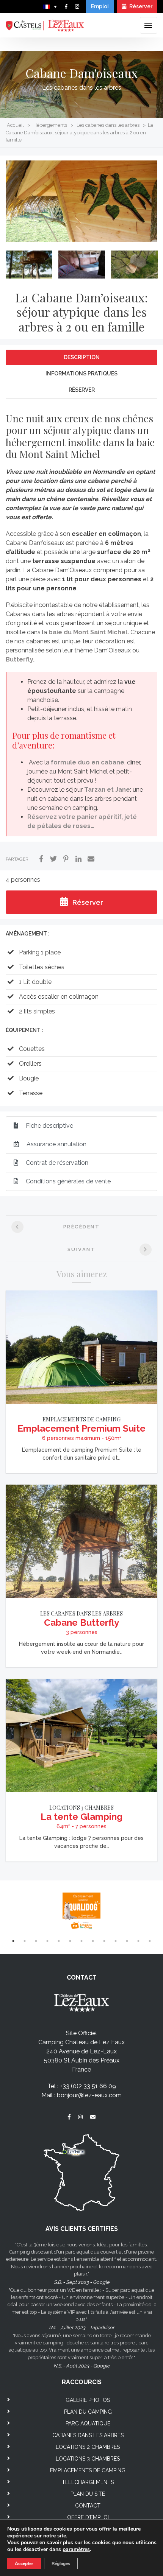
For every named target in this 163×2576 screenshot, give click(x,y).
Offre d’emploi (88, 2517)
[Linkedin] (78, 859)
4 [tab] (47, 1941)
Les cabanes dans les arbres (82, 88)
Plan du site (88, 2494)
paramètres (76, 2550)
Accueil (15, 125)
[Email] (91, 859)
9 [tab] (104, 1941)
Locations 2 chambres (88, 2447)
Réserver (140, 6)
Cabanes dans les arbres (88, 2435)
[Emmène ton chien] (81, 1912)
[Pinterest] (66, 859)
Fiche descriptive (49, 1126)
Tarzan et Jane (107, 790)
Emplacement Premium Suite (81, 1428)
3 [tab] (36, 1941)
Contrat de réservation (56, 1163)
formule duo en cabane (88, 762)
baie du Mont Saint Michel (87, 632)
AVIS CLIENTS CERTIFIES (82, 2229)
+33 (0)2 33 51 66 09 (88, 2086)
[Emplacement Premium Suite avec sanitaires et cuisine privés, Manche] (81, 1347)
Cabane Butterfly (81, 1623)
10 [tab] (116, 1941)
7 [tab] (81, 1941)
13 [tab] (150, 1941)
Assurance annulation (56, 1144)
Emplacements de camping (81, 1419)
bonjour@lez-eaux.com (89, 2095)
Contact (88, 2506)
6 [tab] (70, 1941)
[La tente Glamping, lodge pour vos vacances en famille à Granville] (81, 1735)
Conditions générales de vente (67, 1181)
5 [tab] (59, 1941)
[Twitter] (53, 859)
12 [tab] (138, 1941)
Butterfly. (20, 659)
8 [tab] (93, 1941)
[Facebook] (41, 859)
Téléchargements (88, 2482)
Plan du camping (88, 2412)
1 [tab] (13, 1941)
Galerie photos (88, 2400)
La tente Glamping (81, 1817)
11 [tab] (127, 1941)
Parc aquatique (88, 2423)
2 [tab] (25, 1941)
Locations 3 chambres (81, 1808)
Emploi (100, 6)
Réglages (61, 2564)
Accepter (24, 2564)
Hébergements (50, 125)
